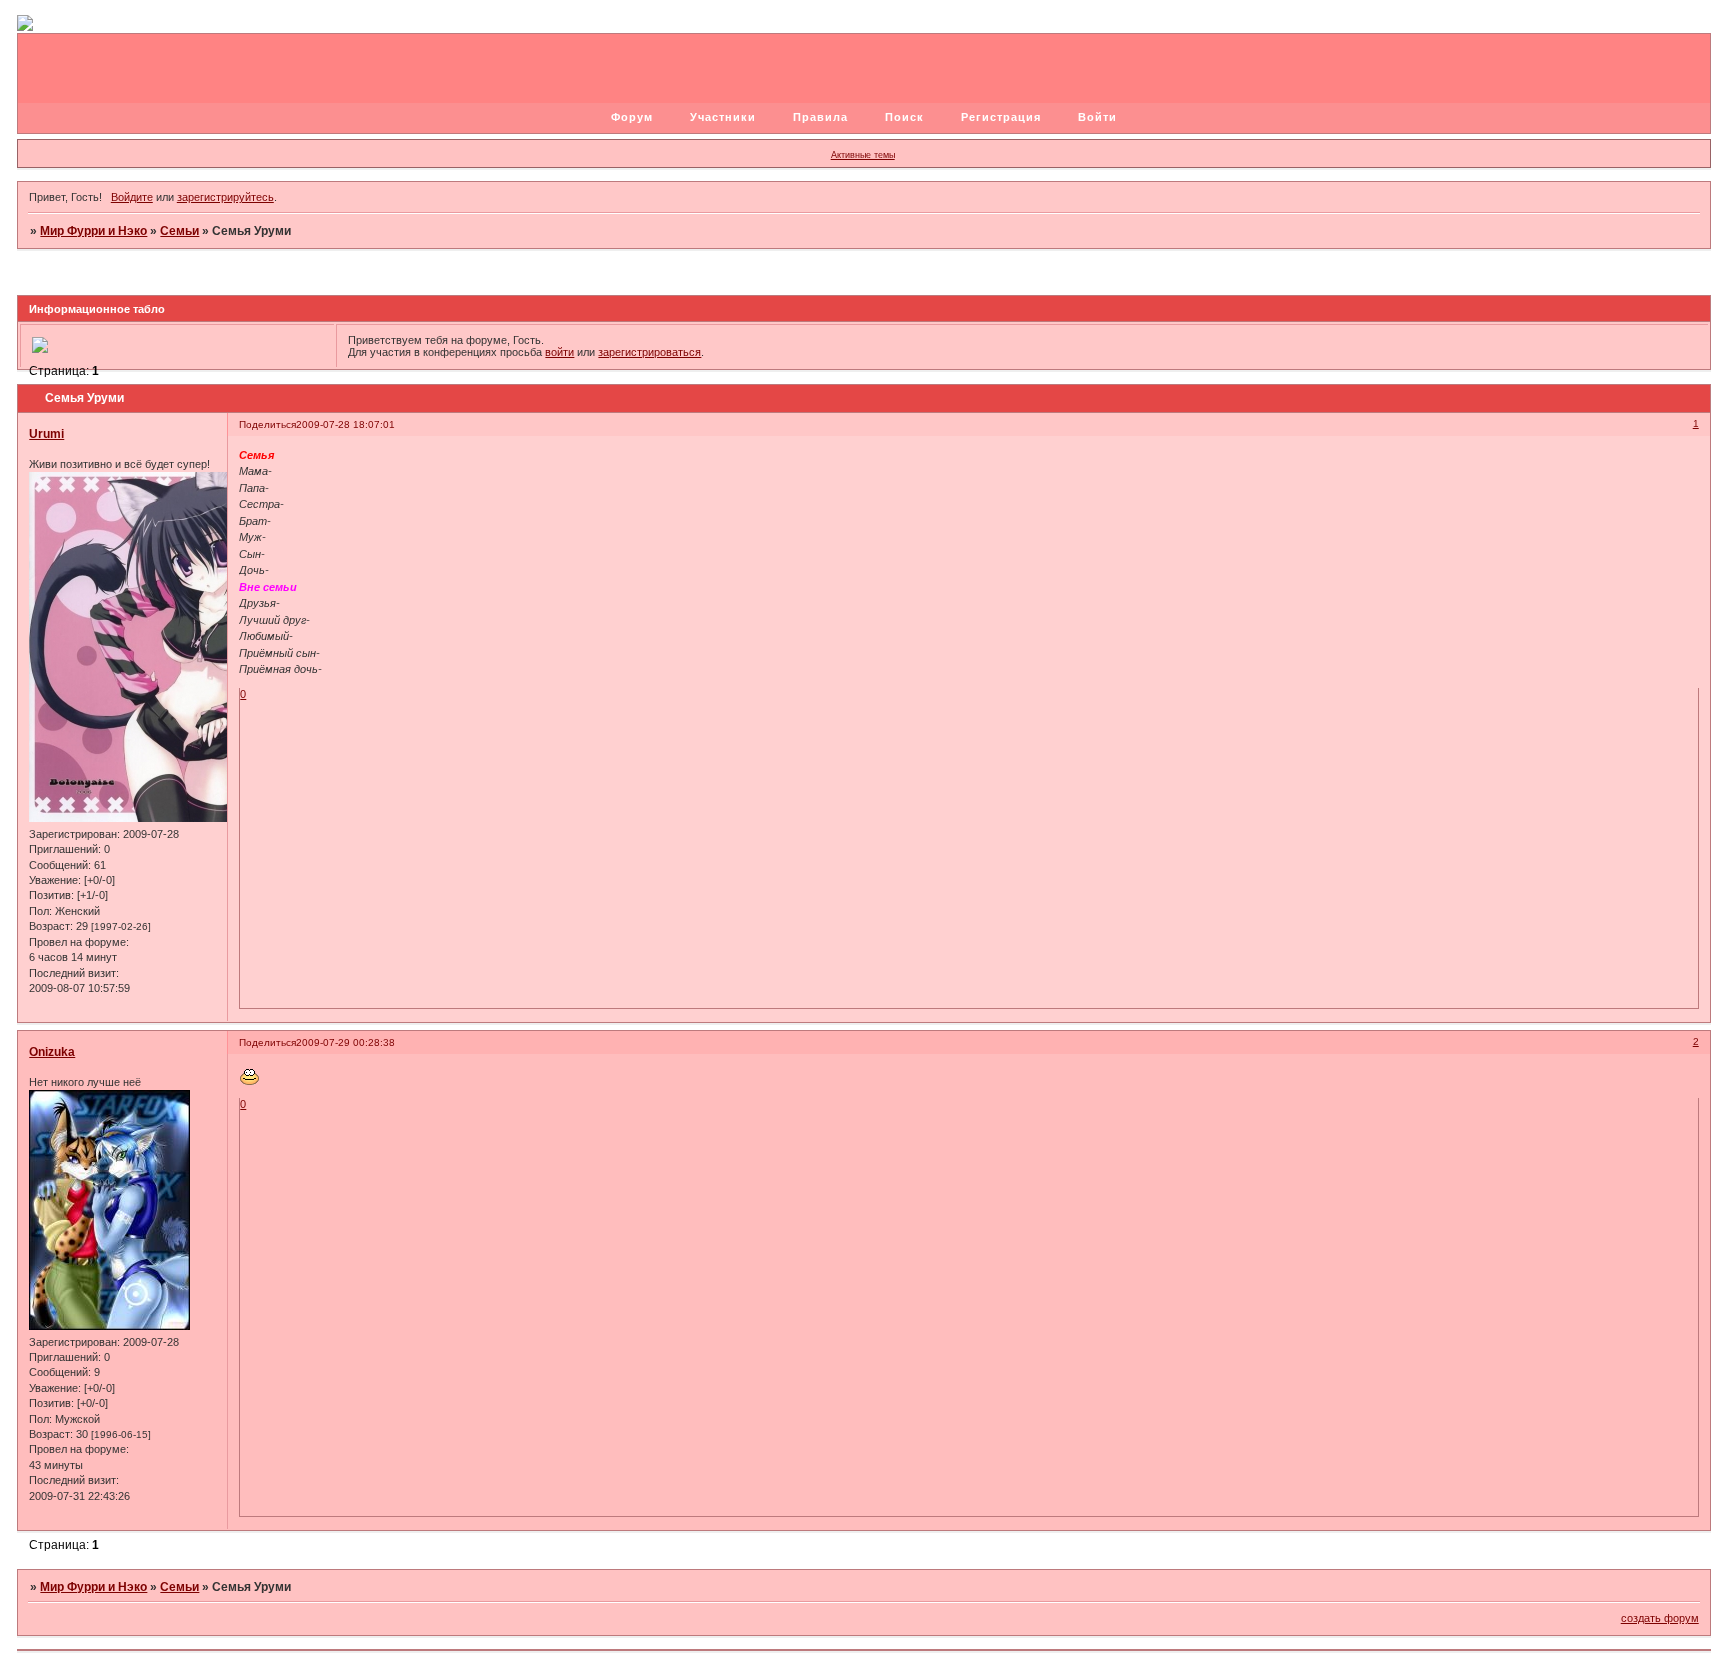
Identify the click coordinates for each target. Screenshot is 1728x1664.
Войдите (132, 197)
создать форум (1660, 1618)
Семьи (179, 231)
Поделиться (267, 424)
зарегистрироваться (649, 352)
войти (559, 352)
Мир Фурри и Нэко (93, 231)
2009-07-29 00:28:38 (345, 1042)
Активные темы (863, 155)
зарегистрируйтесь (225, 197)
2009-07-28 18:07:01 (345, 424)
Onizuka (52, 1052)
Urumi (46, 434)
